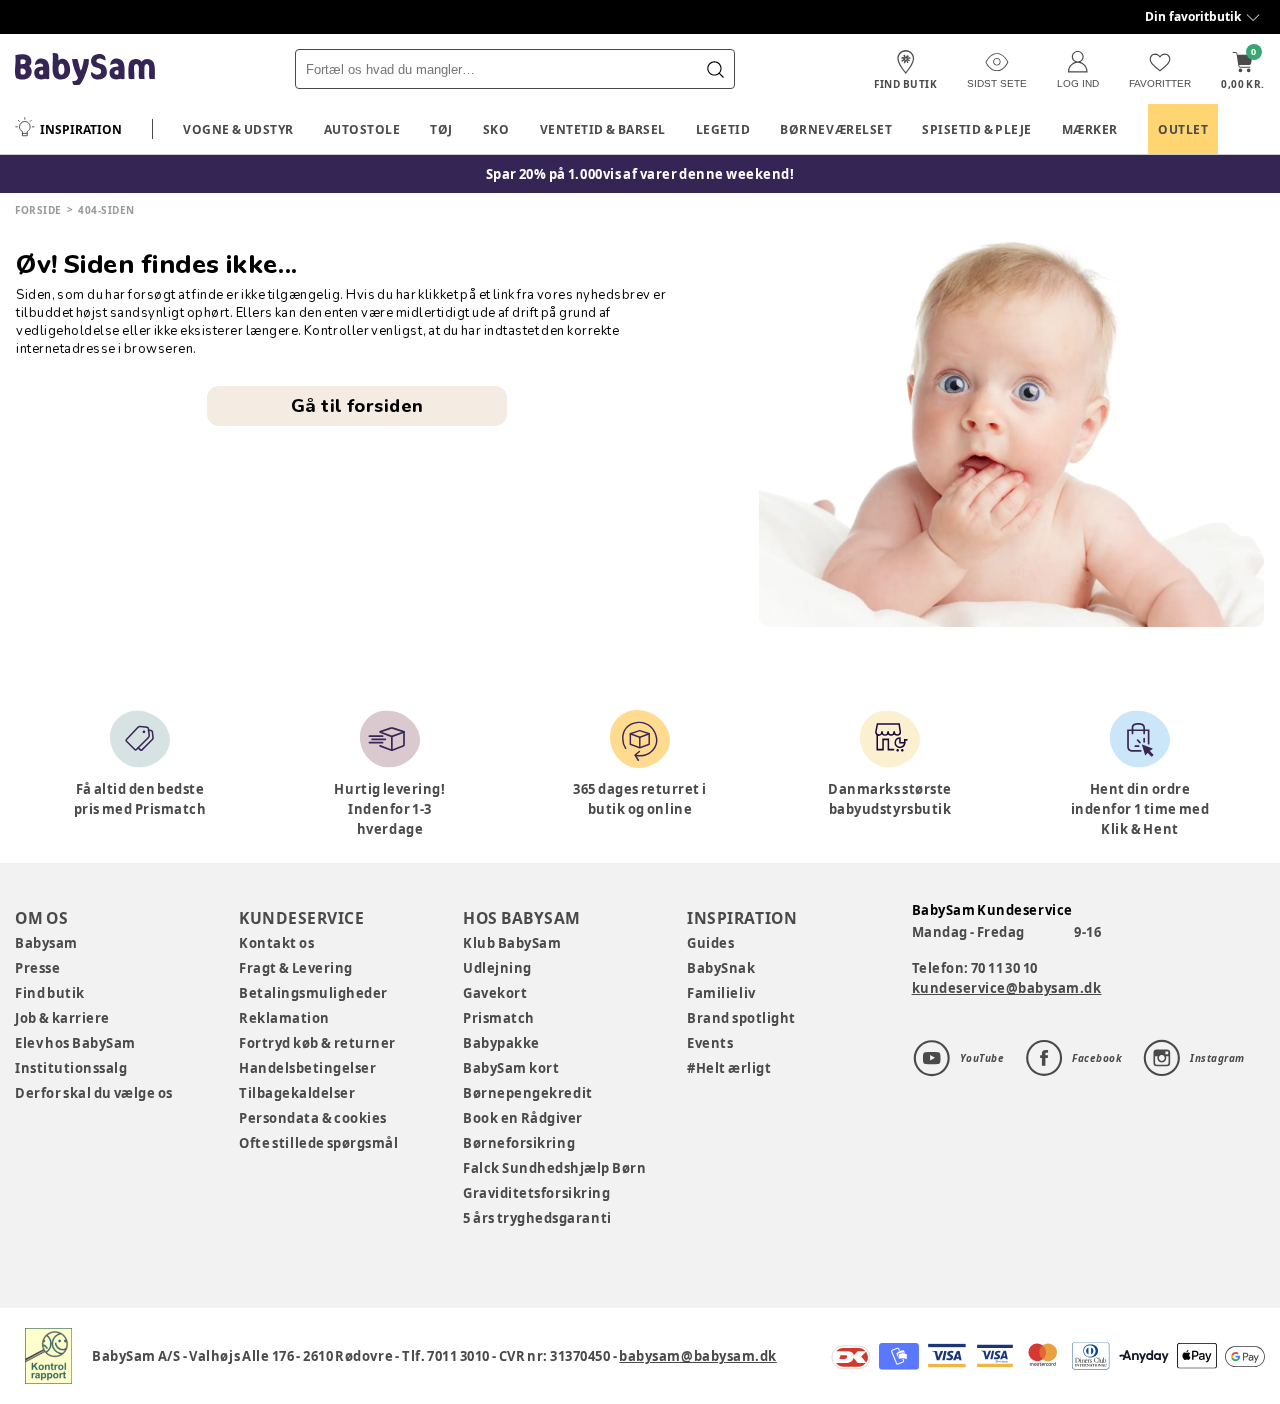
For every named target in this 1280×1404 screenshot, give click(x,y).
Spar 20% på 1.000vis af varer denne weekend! (640, 174)
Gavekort (495, 993)
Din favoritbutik (1193, 16)
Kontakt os (276, 943)
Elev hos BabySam (75, 1043)
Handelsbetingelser (307, 1068)
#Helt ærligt (729, 1068)
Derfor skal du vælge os (94, 1093)
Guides (710, 943)
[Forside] (85, 69)
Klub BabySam (512, 943)
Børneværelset (836, 129)
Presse (37, 968)
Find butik (50, 993)
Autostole (362, 129)
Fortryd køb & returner (317, 1043)
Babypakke (501, 1043)
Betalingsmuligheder (313, 993)
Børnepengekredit (527, 1093)
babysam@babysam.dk (697, 1356)
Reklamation (284, 1018)
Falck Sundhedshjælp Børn (554, 1168)
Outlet (1183, 129)
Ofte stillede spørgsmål (318, 1143)
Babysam (46, 943)
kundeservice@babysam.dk (1007, 988)
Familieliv (721, 993)
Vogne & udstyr (238, 129)
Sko (496, 129)
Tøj (441, 129)
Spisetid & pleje (977, 129)
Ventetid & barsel (603, 129)
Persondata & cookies (313, 1118)
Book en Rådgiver (523, 1118)
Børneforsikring (519, 1143)
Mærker (1090, 129)
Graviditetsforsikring (536, 1193)
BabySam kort (511, 1068)
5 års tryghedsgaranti (537, 1218)
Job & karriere (62, 1018)
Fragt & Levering (296, 968)
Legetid (723, 129)
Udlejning (497, 968)
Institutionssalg (71, 1068)
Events (710, 1043)
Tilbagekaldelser (297, 1093)
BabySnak (721, 968)
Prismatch (499, 1018)
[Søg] (715, 69)
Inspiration (81, 129)
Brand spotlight (741, 1018)
